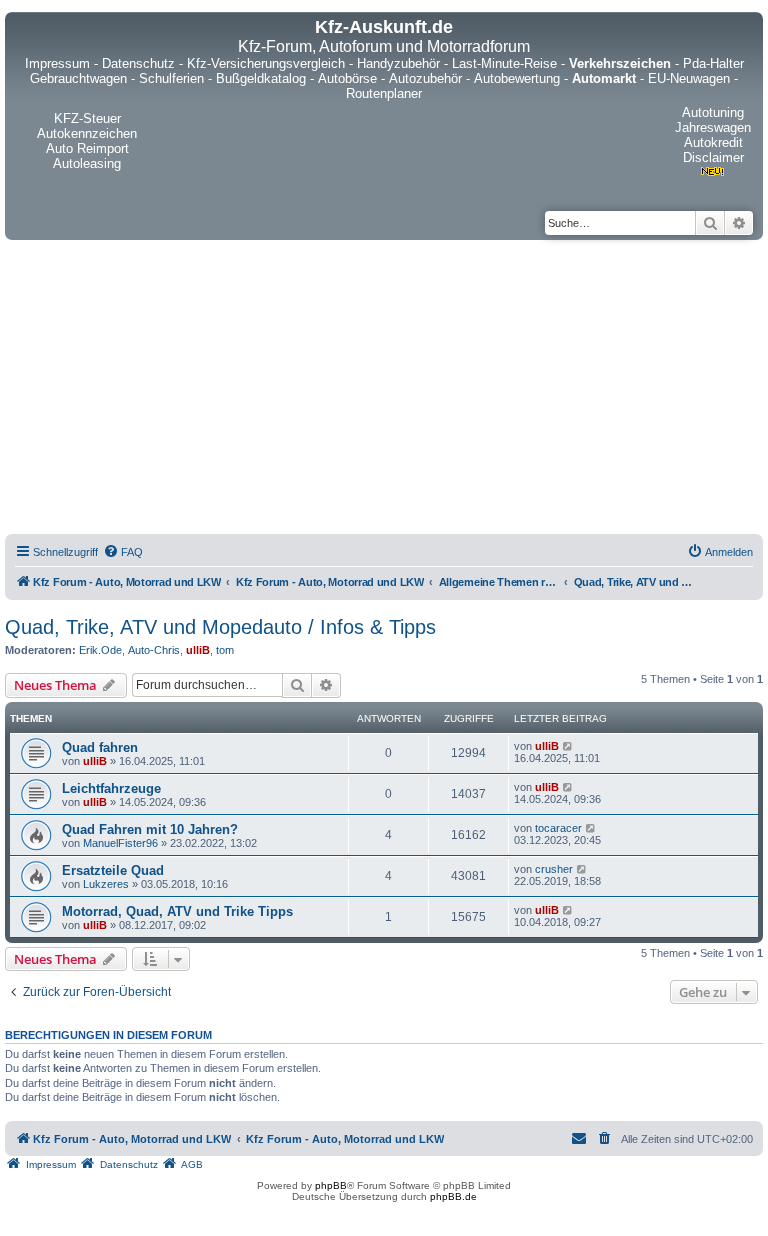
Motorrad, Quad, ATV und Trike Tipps (177, 911)
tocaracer (558, 828)
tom (225, 650)
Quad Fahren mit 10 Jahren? (150, 829)
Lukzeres (106, 884)
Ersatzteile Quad (113, 870)
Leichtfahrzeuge (111, 788)
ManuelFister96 (120, 843)
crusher (554, 869)
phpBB (331, 1185)
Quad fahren (100, 747)
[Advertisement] (384, 390)
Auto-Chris (154, 650)
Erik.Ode (100, 650)
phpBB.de (453, 1196)
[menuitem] (123, 552)
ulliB (198, 650)
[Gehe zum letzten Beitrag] (568, 746)
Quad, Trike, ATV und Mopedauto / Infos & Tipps (220, 627)
